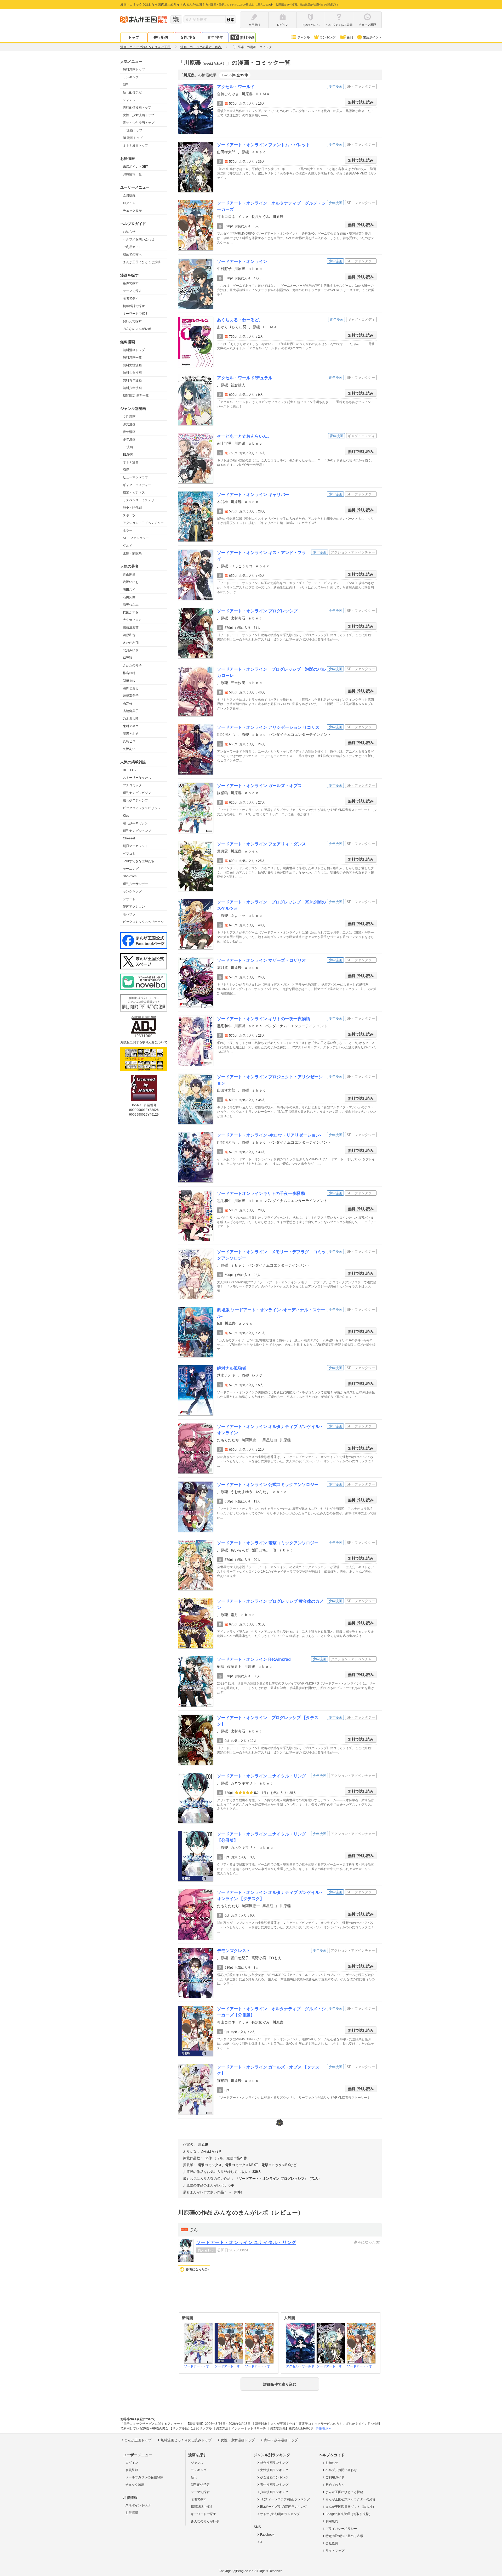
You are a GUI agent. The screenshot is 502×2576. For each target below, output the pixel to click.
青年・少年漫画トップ (139, 123)
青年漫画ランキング (274, 2485)
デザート (129, 899)
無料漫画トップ (134, 70)
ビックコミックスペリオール (143, 922)
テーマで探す (132, 291)
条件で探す (131, 283)
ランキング (328, 37)
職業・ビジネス (134, 493)
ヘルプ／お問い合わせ (139, 239)
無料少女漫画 (132, 373)
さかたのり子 (132, 665)
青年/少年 (215, 37)
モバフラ (129, 914)
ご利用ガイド (132, 247)
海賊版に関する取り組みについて (144, 1042)
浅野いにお (131, 582)
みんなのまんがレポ (137, 329)
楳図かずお (131, 612)
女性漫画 (129, 417)
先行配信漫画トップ (137, 108)
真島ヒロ (129, 741)
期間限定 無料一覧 (136, 396)
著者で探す (131, 298)
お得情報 (132, 2513)
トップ (134, 37)
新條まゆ (129, 681)
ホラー (128, 530)
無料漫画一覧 (132, 358)
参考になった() (197, 2269)
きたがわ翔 (131, 643)
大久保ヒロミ (132, 620)
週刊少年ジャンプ (135, 800)
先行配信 (161, 37)
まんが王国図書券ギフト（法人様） (351, 2507)
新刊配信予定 (132, 92)
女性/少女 (188, 37)
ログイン (129, 203)
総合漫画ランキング (274, 2463)
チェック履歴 (132, 211)
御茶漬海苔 (131, 628)
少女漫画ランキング (274, 2477)
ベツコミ (129, 854)
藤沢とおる (131, 734)
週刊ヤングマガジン (137, 793)
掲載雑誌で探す (134, 306)
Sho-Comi (130, 876)
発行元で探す (132, 321)
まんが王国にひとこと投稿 (142, 262)
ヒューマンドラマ (135, 477)
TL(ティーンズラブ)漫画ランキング (285, 2499)
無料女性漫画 (132, 365)
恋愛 (126, 470)
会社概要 (332, 2543)
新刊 (350, 37)
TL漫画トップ (133, 130)
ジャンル (304, 37)
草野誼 (128, 658)
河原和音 (129, 635)
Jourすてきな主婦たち (139, 861)
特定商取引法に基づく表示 (344, 2536)
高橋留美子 (131, 711)
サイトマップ (335, 2551)
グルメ (128, 546)
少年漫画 (129, 439)
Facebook (267, 2535)
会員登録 (129, 195)
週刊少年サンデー (135, 884)
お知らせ (129, 232)
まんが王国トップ (138, 2440)
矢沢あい (129, 749)
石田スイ (129, 590)
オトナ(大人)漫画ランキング (280, 2514)
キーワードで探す (135, 314)
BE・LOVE (131, 770)
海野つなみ (131, 605)
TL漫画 (128, 447)
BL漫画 (128, 455)
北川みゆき (131, 650)
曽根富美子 (131, 696)
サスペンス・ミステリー (140, 500)
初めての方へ (132, 255)
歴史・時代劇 (132, 508)
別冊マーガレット (135, 846)
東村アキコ (131, 726)
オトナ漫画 (131, 462)
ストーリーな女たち (137, 778)
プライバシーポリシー (341, 2529)
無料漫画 (247, 37)
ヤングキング (132, 891)
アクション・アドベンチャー (143, 523)
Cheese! (129, 838)
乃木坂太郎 (131, 719)
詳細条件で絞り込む (280, 2384)
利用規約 (332, 2521)
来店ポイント (372, 37)
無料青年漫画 (132, 380)
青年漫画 (129, 432)
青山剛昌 (129, 574)
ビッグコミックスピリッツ (142, 808)
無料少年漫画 (132, 388)
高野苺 (128, 703)
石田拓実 (129, 597)
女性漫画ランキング (274, 2470)
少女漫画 (129, 424)
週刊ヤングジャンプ (137, 831)
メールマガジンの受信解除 (144, 2477)
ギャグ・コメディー (137, 485)
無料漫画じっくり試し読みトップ (186, 2440)
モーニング (131, 869)
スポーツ (129, 515)
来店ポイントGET (135, 167)
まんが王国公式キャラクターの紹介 (351, 2499)
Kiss (126, 816)
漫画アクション (134, 907)
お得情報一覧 (132, 174)
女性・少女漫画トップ (139, 115)
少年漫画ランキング (274, 2492)
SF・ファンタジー (136, 538)
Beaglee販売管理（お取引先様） (349, 2514)
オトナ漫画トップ (135, 145)
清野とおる (131, 688)
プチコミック (132, 785)
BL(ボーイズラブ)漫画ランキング (284, 2507)
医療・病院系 (132, 553)
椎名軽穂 (129, 673)
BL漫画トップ (133, 138)
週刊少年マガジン (135, 823)
